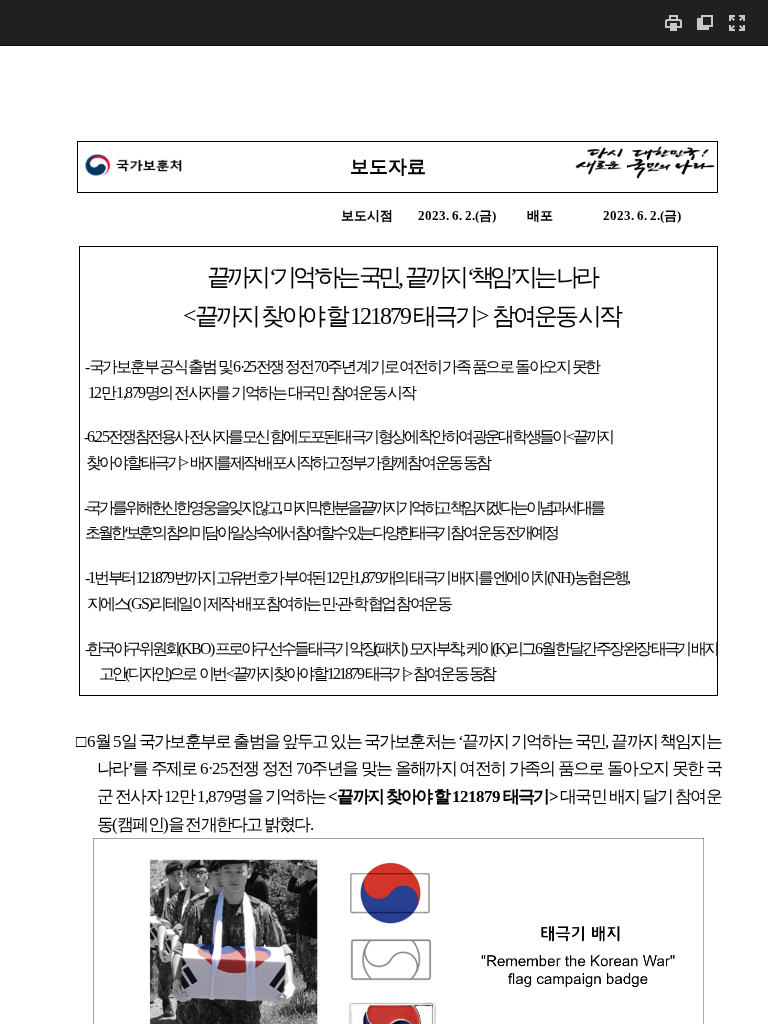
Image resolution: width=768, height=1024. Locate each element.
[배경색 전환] (705, 22)
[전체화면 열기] (737, 22)
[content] (384, 534)
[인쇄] (673, 22)
